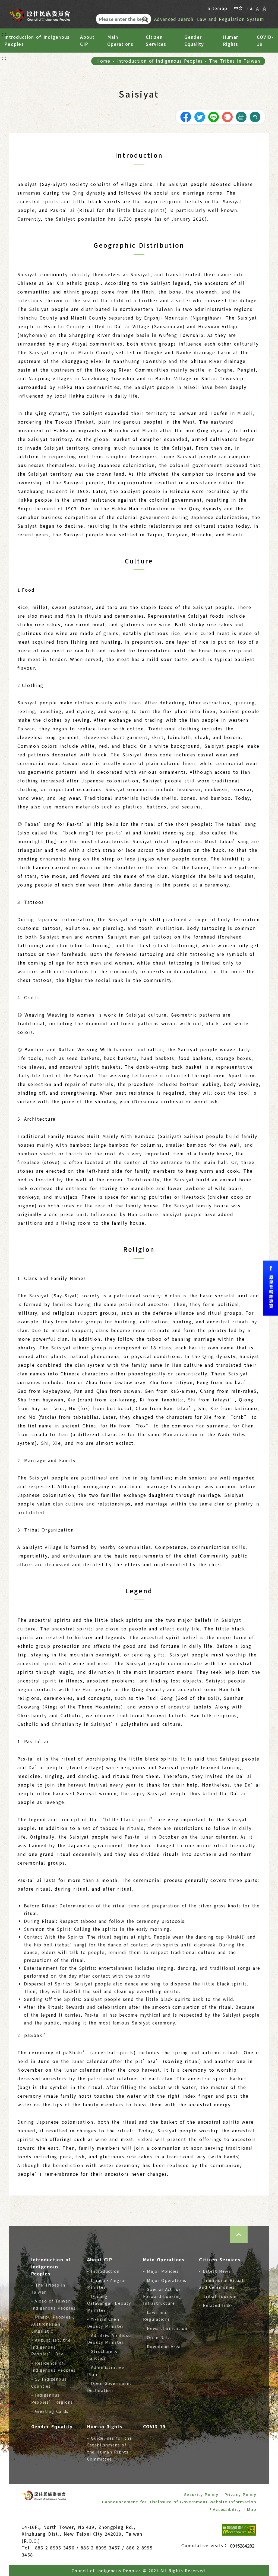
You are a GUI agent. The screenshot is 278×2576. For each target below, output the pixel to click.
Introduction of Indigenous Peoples (37, 40)
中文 (238, 8)
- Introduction (103, 2271)
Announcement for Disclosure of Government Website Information (181, 2502)
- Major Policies (161, 2271)
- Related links (216, 2305)
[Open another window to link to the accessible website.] (239, 2530)
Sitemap (217, 8)
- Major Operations (165, 2280)
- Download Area (162, 2346)
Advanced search (174, 19)
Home (103, 61)
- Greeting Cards (50, 2411)
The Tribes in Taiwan (235, 61)
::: (4, 5)
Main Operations (120, 40)
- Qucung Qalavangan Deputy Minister (109, 2303)
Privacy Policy (240, 2494)
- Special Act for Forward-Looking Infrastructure (162, 2296)
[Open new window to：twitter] (200, 116)
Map (252, 2509)
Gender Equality (194, 40)
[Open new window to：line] (213, 116)
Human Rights (231, 40)
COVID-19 (265, 40)
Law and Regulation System (231, 19)
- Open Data (157, 2337)
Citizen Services (156, 40)
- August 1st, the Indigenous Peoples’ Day (51, 2347)
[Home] (40, 13)
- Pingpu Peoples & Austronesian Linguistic (54, 2324)
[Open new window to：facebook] (186, 116)
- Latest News (215, 2271)
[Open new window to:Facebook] (271, 1288)
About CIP (87, 40)
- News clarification (165, 2328)
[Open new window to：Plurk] (227, 116)
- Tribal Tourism (218, 2296)
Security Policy (201, 2494)
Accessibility (227, 2509)
